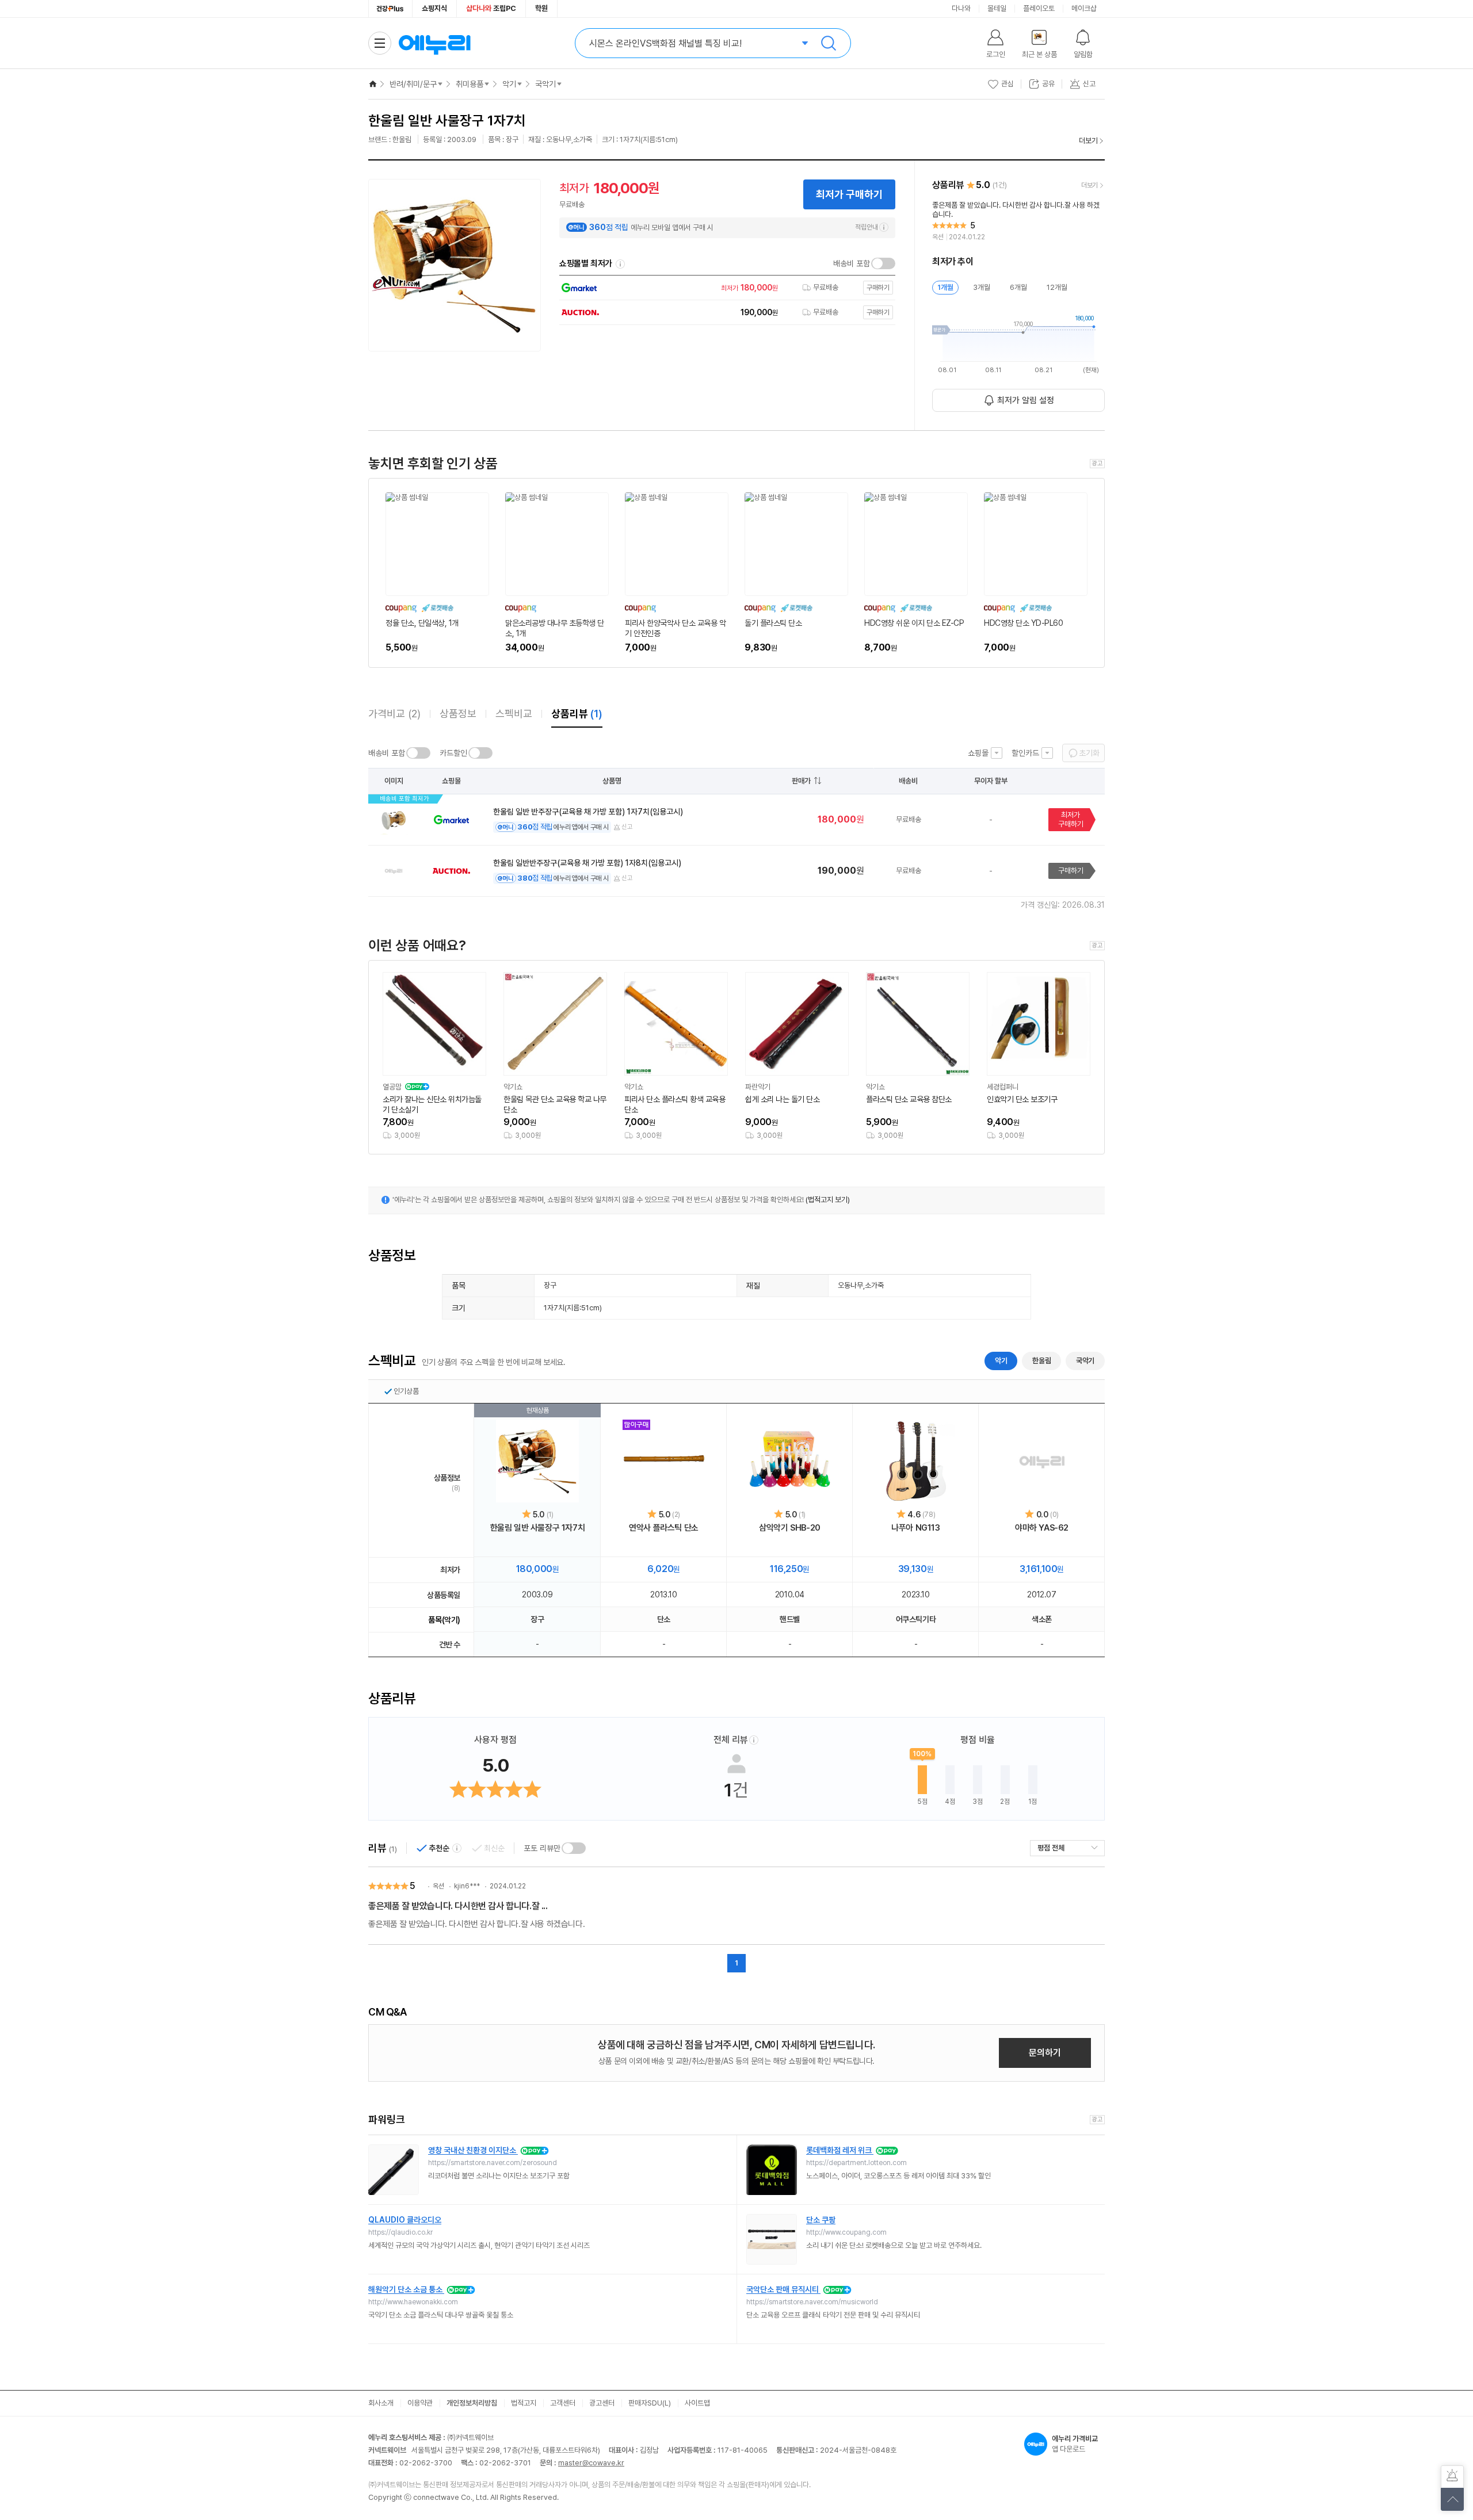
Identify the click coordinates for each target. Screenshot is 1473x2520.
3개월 (982, 287)
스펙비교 (514, 714)
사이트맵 (697, 2403)
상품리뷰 (577, 714)
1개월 (945, 287)
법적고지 (524, 2403)
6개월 (1018, 287)
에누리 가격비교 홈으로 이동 (434, 43)
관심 (1008, 84)
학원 (541, 8)
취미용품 (470, 84)
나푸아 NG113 (915, 1528)
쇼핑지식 (434, 8)
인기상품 (406, 1391)
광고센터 (602, 2403)
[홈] (373, 84)
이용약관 (420, 2403)
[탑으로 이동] (1452, 2499)
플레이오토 (1039, 8)
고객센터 (563, 2403)
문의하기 (1045, 2053)
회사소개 (381, 2403)
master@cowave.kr (591, 2463)
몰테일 (997, 8)
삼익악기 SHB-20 (790, 1528)
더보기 (1088, 141)
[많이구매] (664, 1461)
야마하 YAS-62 (1042, 1528)
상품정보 (458, 714)
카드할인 (453, 753)
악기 (509, 84)
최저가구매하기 (1071, 819)
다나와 (961, 8)
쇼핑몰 (978, 753)
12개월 (1057, 287)
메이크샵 (1084, 8)
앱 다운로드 (1075, 2444)
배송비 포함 (852, 263)
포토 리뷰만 (542, 1848)
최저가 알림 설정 (1026, 400)
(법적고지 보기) (828, 1200)
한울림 (1041, 1361)
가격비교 (394, 714)
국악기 (545, 84)
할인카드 (1025, 753)
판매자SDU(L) (650, 2403)
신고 (627, 827)
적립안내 (867, 227)
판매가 (801, 781)
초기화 (1089, 753)
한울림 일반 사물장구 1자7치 (538, 1528)
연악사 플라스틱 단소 (664, 1528)
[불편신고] (1452, 2477)
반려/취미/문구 (413, 84)
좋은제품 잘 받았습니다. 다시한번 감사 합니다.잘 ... (458, 1906)
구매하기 (1071, 871)
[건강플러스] (390, 9)
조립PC (491, 8)
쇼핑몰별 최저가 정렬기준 (620, 264)
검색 (829, 43)
